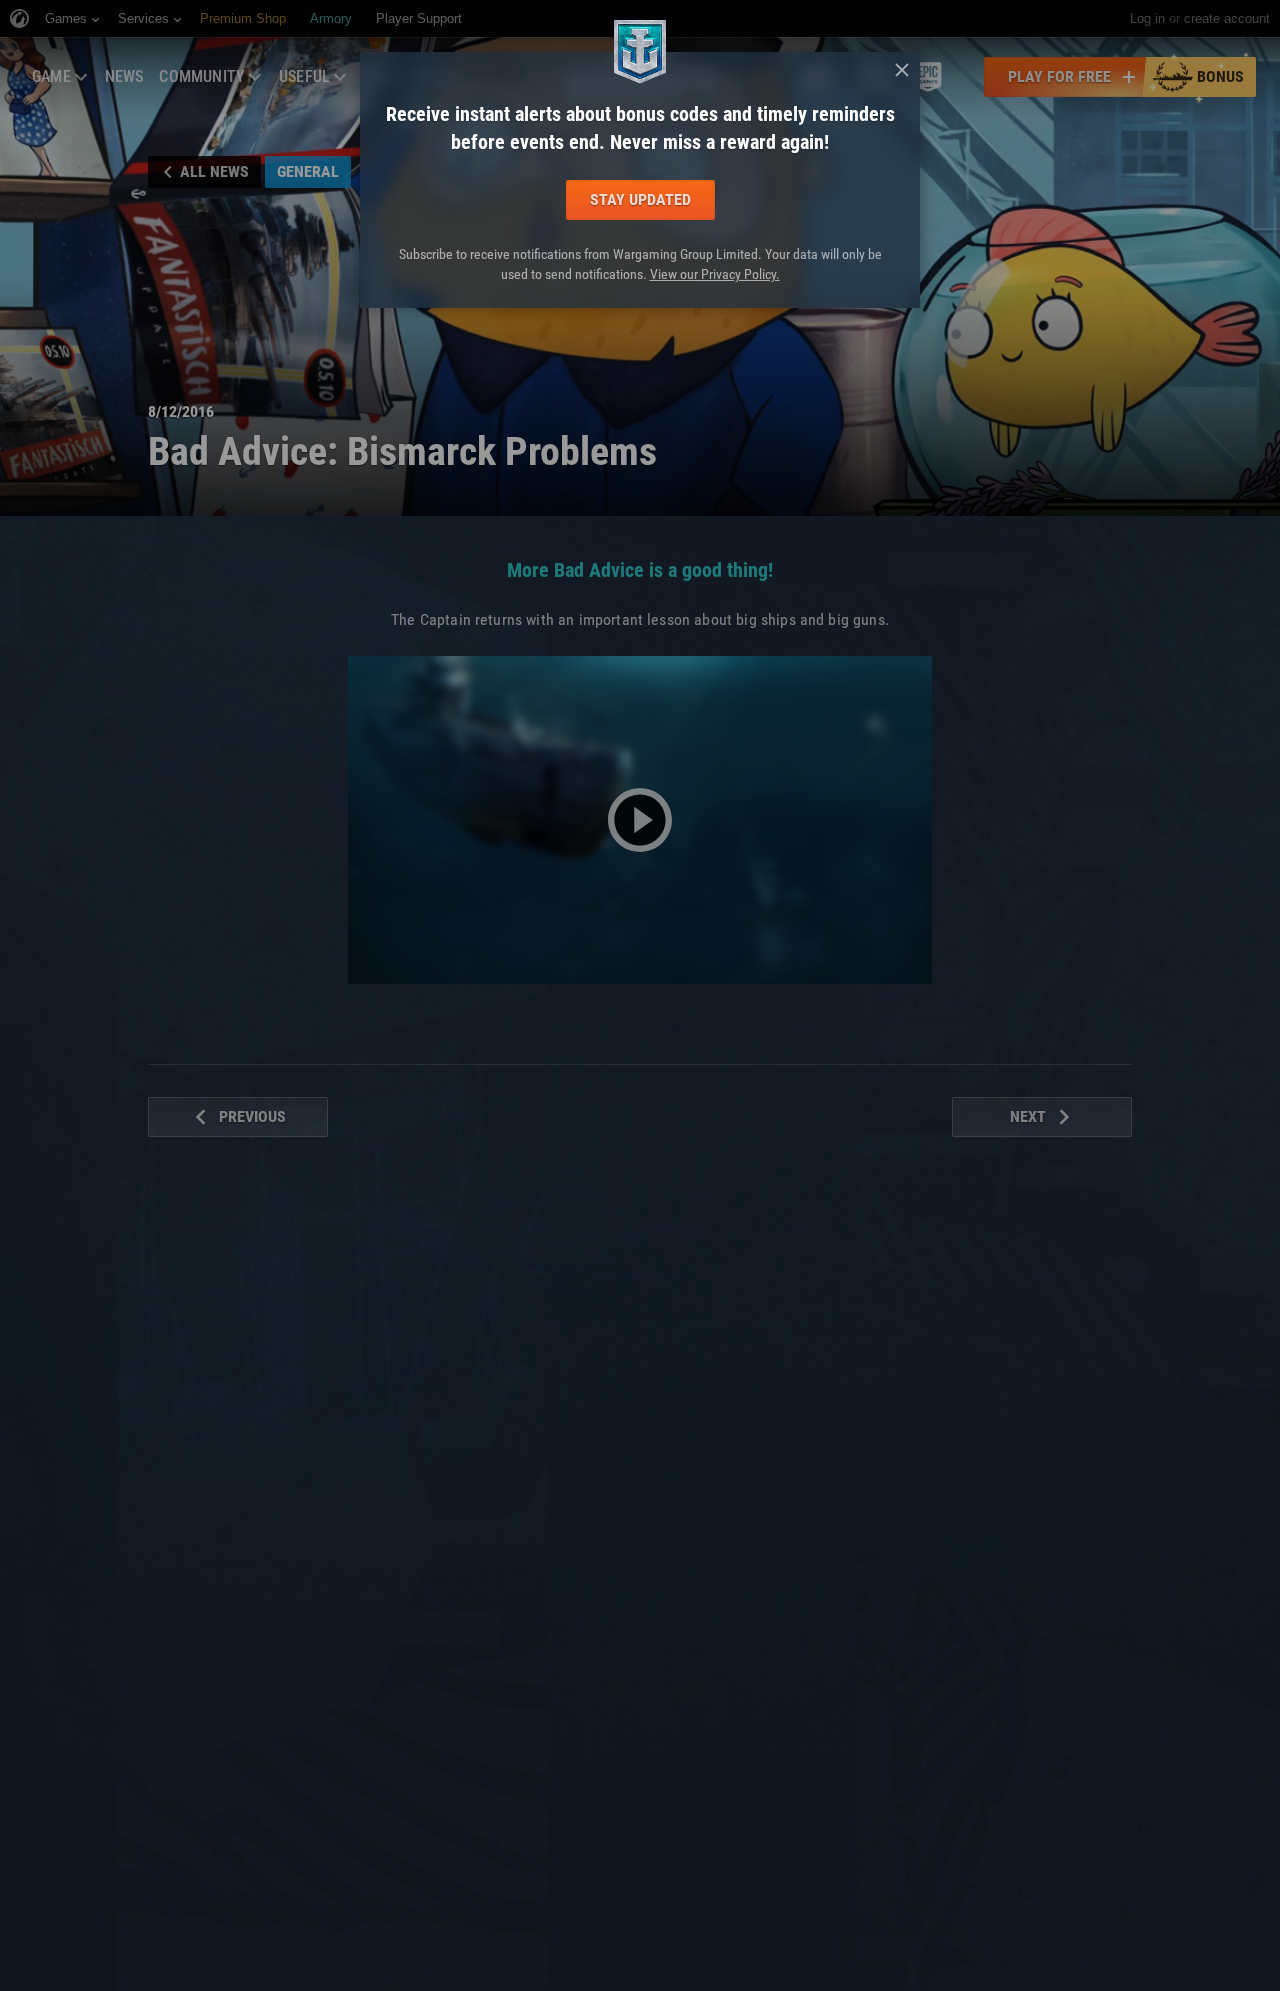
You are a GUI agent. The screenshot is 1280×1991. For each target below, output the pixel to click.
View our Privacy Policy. (715, 274)
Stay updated (640, 199)
